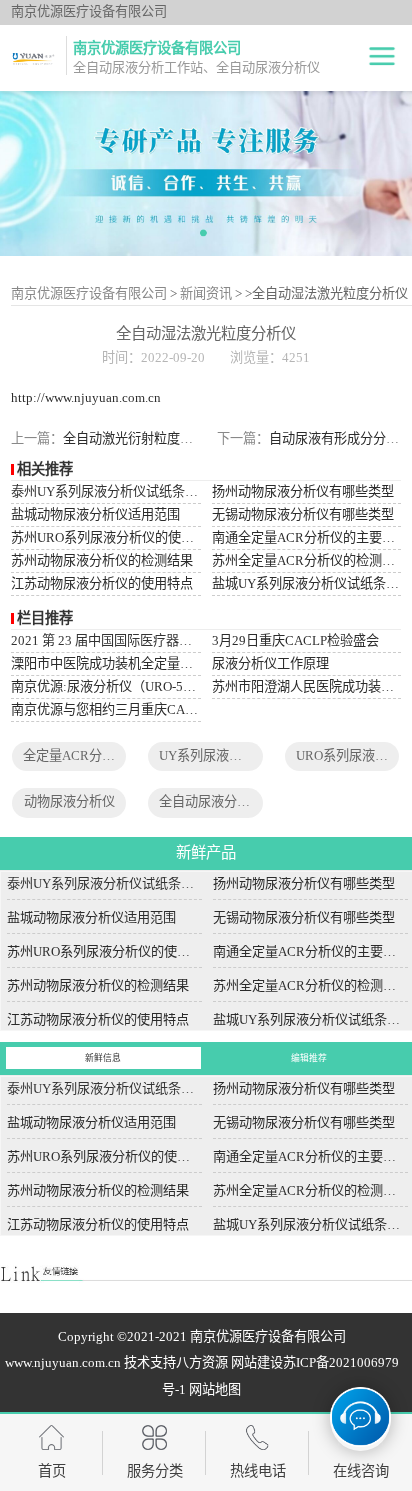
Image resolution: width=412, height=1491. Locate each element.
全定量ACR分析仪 (75, 755)
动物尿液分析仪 (69, 801)
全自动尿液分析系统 (217, 801)
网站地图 (215, 1389)
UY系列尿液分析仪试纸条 (233, 755)
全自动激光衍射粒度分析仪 (141, 438)
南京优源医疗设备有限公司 (89, 293)
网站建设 (257, 1362)
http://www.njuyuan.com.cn (86, 397)
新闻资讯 (206, 293)
